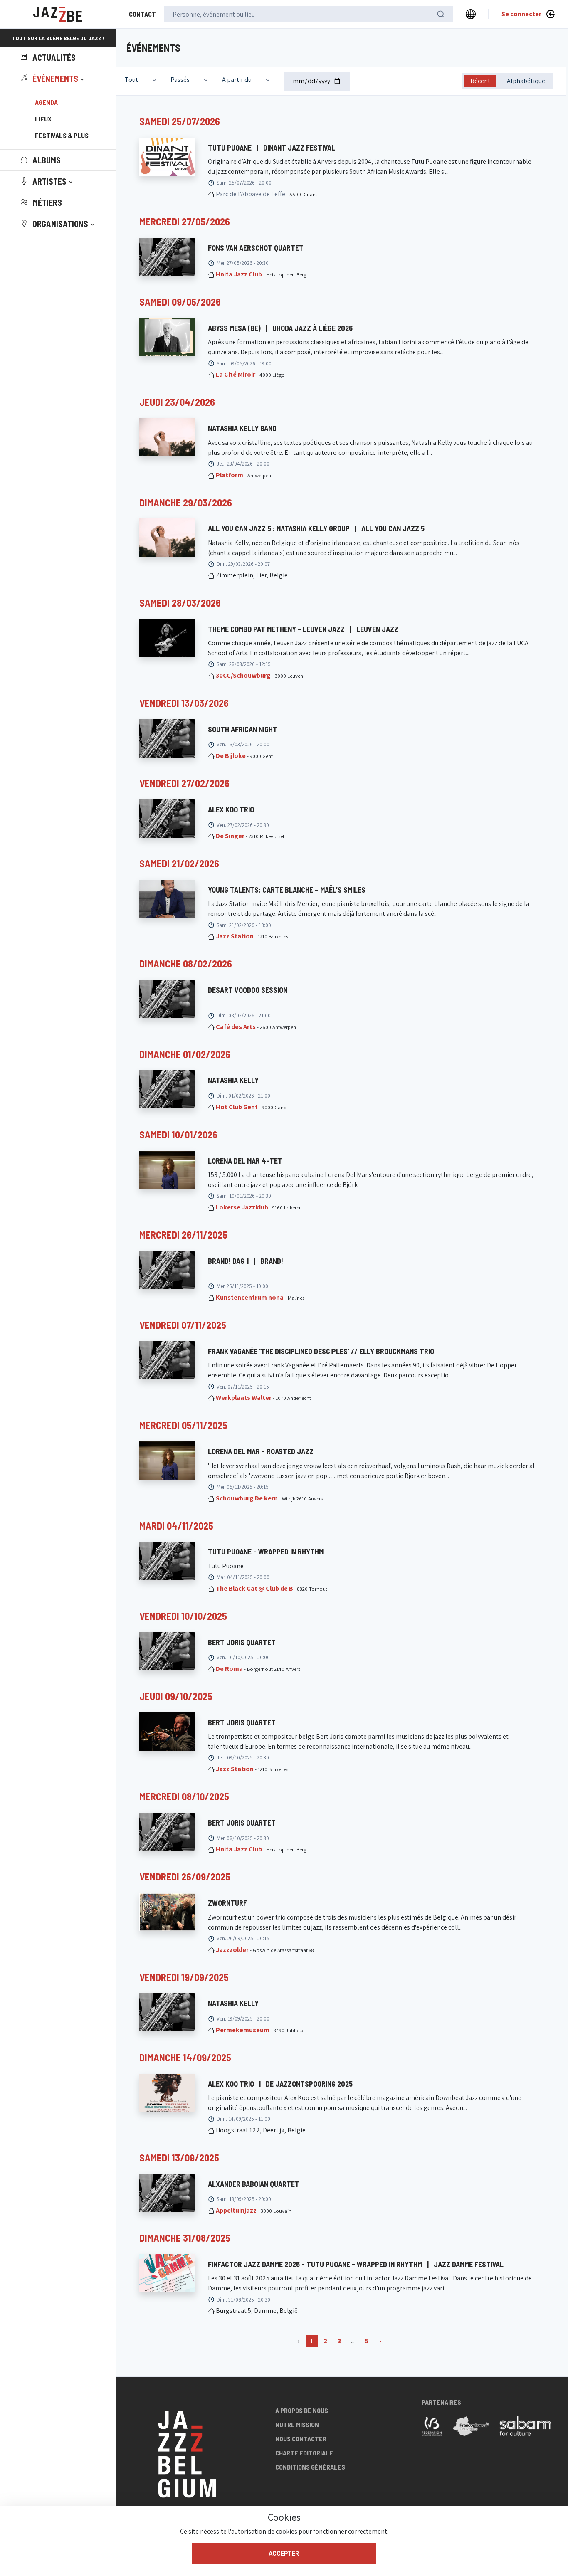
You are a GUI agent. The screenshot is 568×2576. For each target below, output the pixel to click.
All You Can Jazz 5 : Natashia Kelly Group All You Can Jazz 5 (316, 528)
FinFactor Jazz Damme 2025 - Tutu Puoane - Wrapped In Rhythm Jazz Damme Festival (356, 2264)
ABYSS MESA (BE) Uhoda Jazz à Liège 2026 (280, 328)
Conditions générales (310, 2467)
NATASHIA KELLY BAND (242, 428)
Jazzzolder (232, 1950)
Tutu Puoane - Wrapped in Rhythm (266, 1552)
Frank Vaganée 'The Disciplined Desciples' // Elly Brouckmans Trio (321, 1351)
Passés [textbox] (180, 80)
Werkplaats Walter (244, 1398)
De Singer (230, 836)
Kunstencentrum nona (250, 1297)
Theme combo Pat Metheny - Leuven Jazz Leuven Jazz (303, 629)
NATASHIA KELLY (233, 1080)
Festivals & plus (62, 135)
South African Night (243, 729)
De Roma (229, 1669)
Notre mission (297, 2424)
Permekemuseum (243, 2030)
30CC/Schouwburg (243, 675)
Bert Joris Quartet (242, 1642)
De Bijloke (231, 756)
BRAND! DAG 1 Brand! (246, 1261)
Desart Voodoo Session (248, 990)
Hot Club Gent (237, 1107)
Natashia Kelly (233, 2003)
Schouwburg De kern (247, 1498)
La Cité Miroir (236, 374)
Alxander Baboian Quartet (254, 2184)
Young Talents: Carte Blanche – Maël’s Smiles (287, 890)
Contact (142, 14)
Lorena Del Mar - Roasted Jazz (261, 1451)
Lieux (43, 119)
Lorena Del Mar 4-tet (245, 1161)
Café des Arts (236, 1027)
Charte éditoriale (304, 2453)
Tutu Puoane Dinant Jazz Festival (272, 148)
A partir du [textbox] (237, 80)
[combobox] (141, 80)
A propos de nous (302, 2410)
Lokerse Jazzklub (242, 1207)
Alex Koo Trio (231, 809)
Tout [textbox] (131, 80)
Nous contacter (301, 2439)
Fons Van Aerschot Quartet (256, 248)
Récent (480, 81)
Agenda (46, 102)
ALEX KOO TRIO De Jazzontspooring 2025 (280, 2084)
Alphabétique (526, 81)
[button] (53, 79)
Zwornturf (227, 1903)
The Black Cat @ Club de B (254, 1588)
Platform (230, 475)
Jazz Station (235, 936)
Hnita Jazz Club (239, 274)
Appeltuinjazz (236, 2210)
